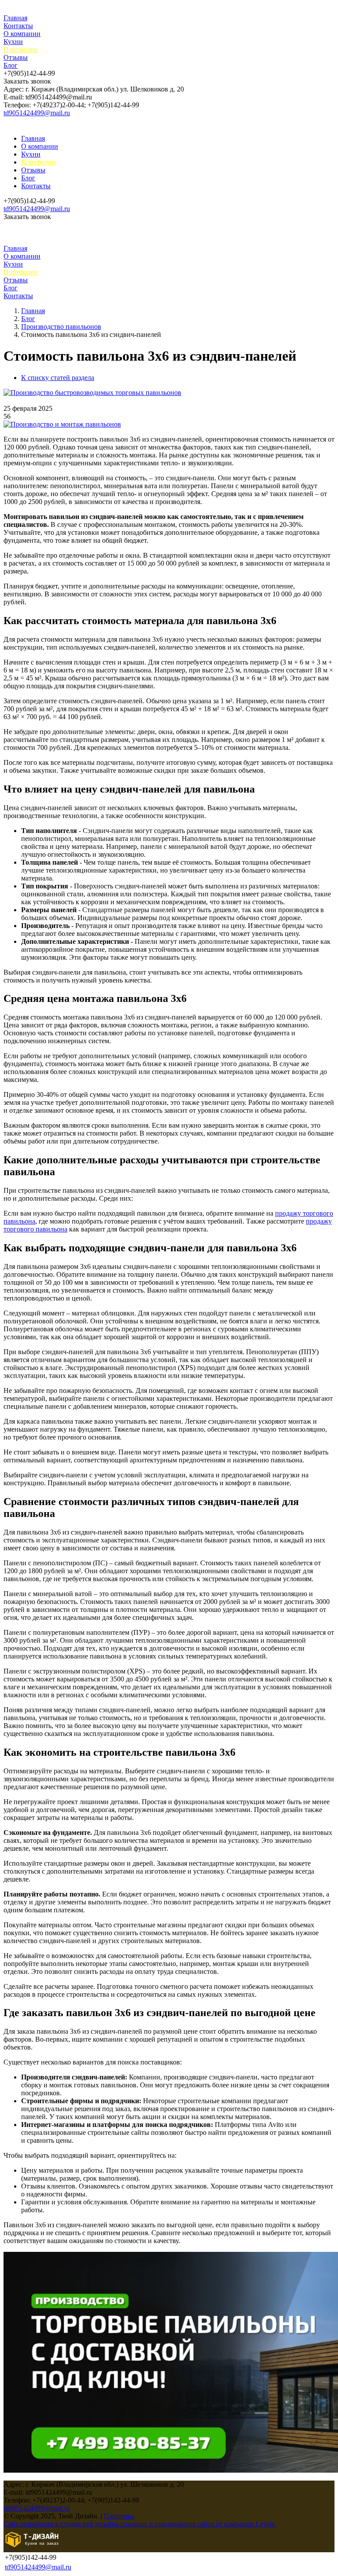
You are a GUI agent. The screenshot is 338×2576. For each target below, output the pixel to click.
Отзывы (16, 57)
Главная (15, 18)
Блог (11, 65)
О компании (22, 34)
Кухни (13, 42)
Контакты (18, 26)
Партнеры (119, 2516)
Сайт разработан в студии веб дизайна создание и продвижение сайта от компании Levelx (139, 2524)
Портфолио (21, 49)
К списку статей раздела (58, 378)
